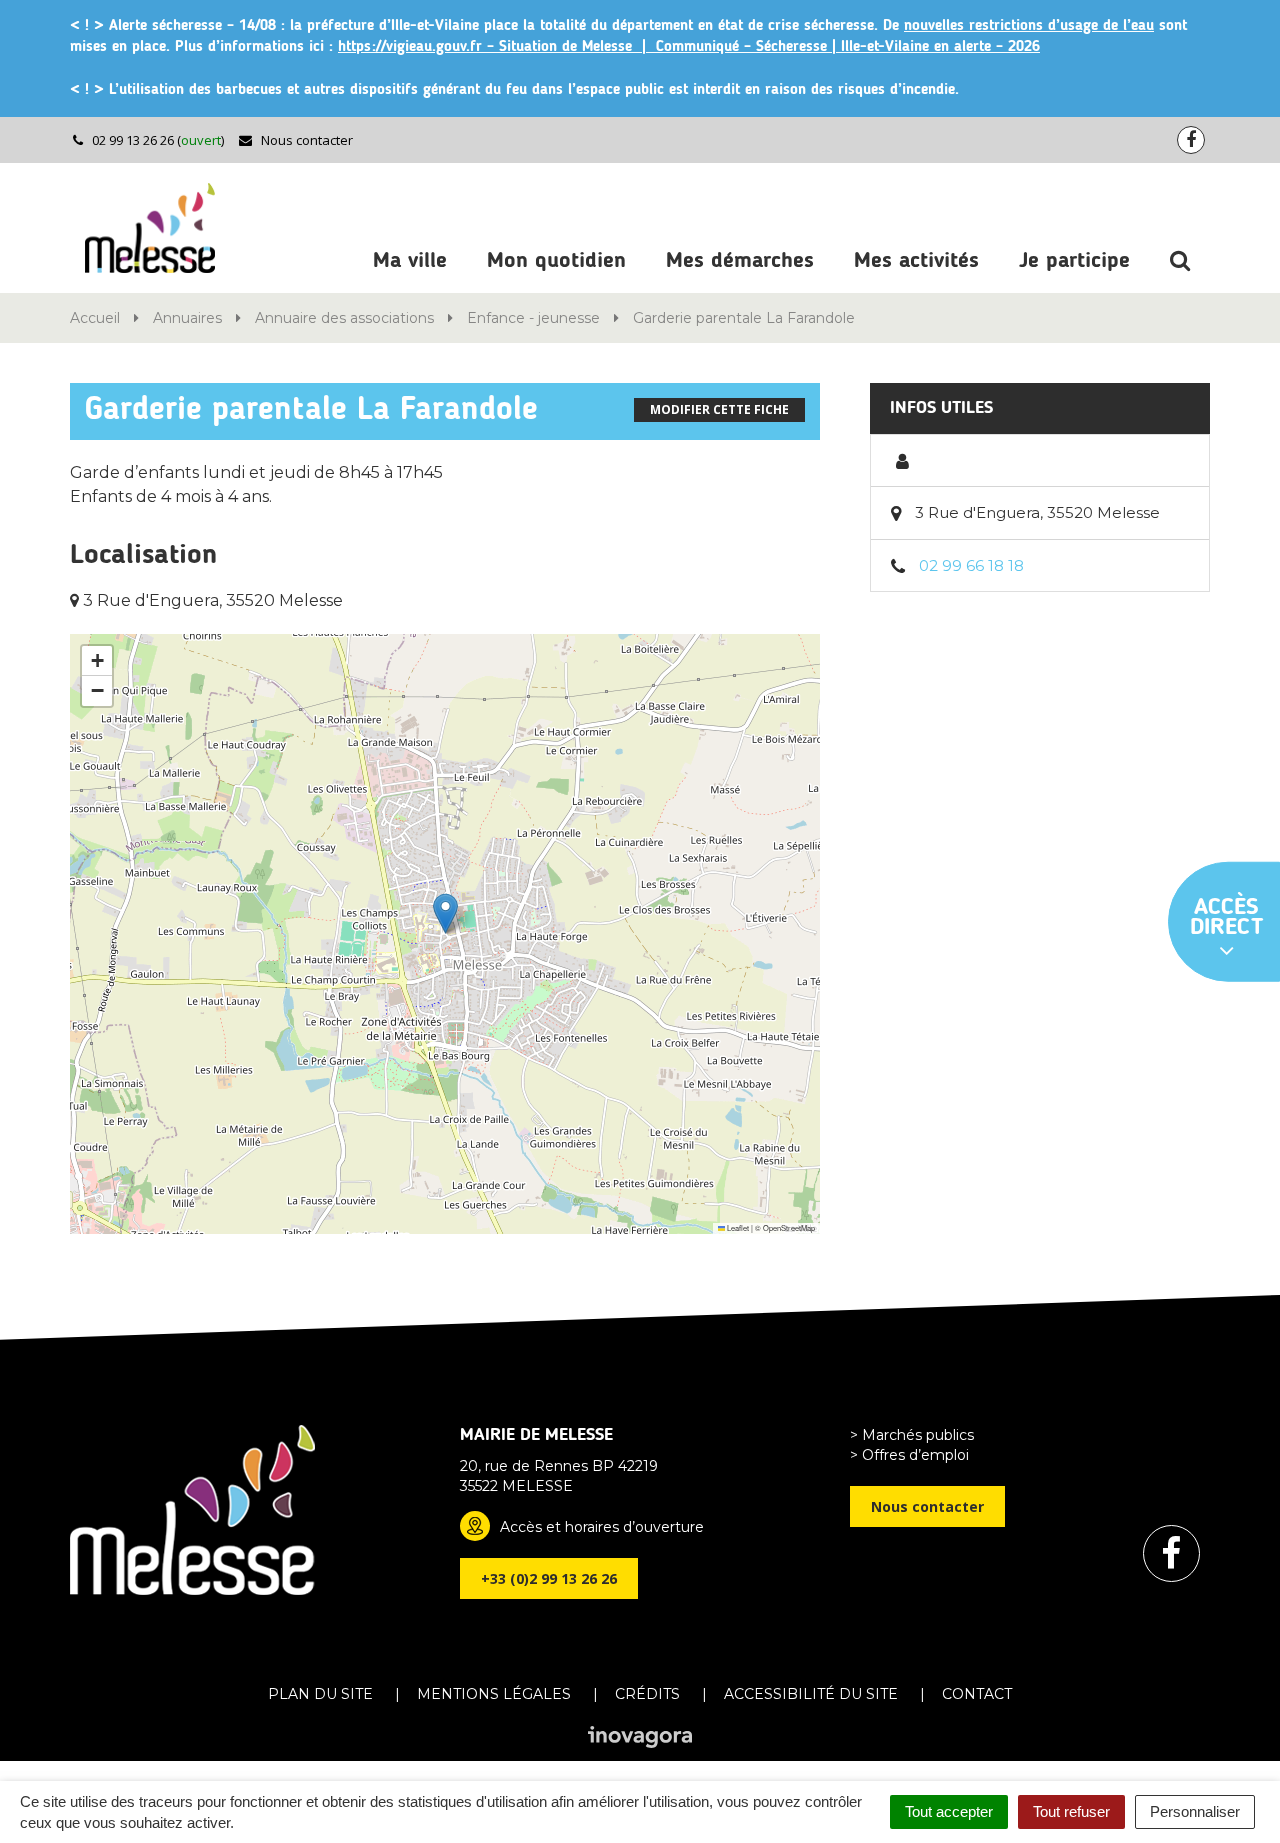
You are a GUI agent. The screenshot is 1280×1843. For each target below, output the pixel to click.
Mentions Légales (494, 1694)
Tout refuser (1071, 1811)
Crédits (647, 1694)
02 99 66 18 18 (971, 565)
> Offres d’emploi (909, 1455)
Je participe (1074, 261)
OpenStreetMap (789, 1227)
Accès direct (1227, 917)
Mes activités (916, 261)
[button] (445, 913)
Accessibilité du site (811, 1694)
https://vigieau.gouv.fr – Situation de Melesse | (497, 47)
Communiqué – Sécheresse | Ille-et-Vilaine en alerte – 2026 (848, 47)
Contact (977, 1694)
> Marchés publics (912, 1435)
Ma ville (410, 261)
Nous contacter (305, 140)
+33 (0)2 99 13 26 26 (549, 1578)
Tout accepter (949, 1811)
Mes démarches (740, 261)
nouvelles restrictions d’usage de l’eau (1029, 26)
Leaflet (737, 1227)
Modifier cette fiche (719, 409)
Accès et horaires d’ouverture (602, 1527)
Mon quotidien (556, 261)
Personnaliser (1195, 1811)
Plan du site (320, 1694)
